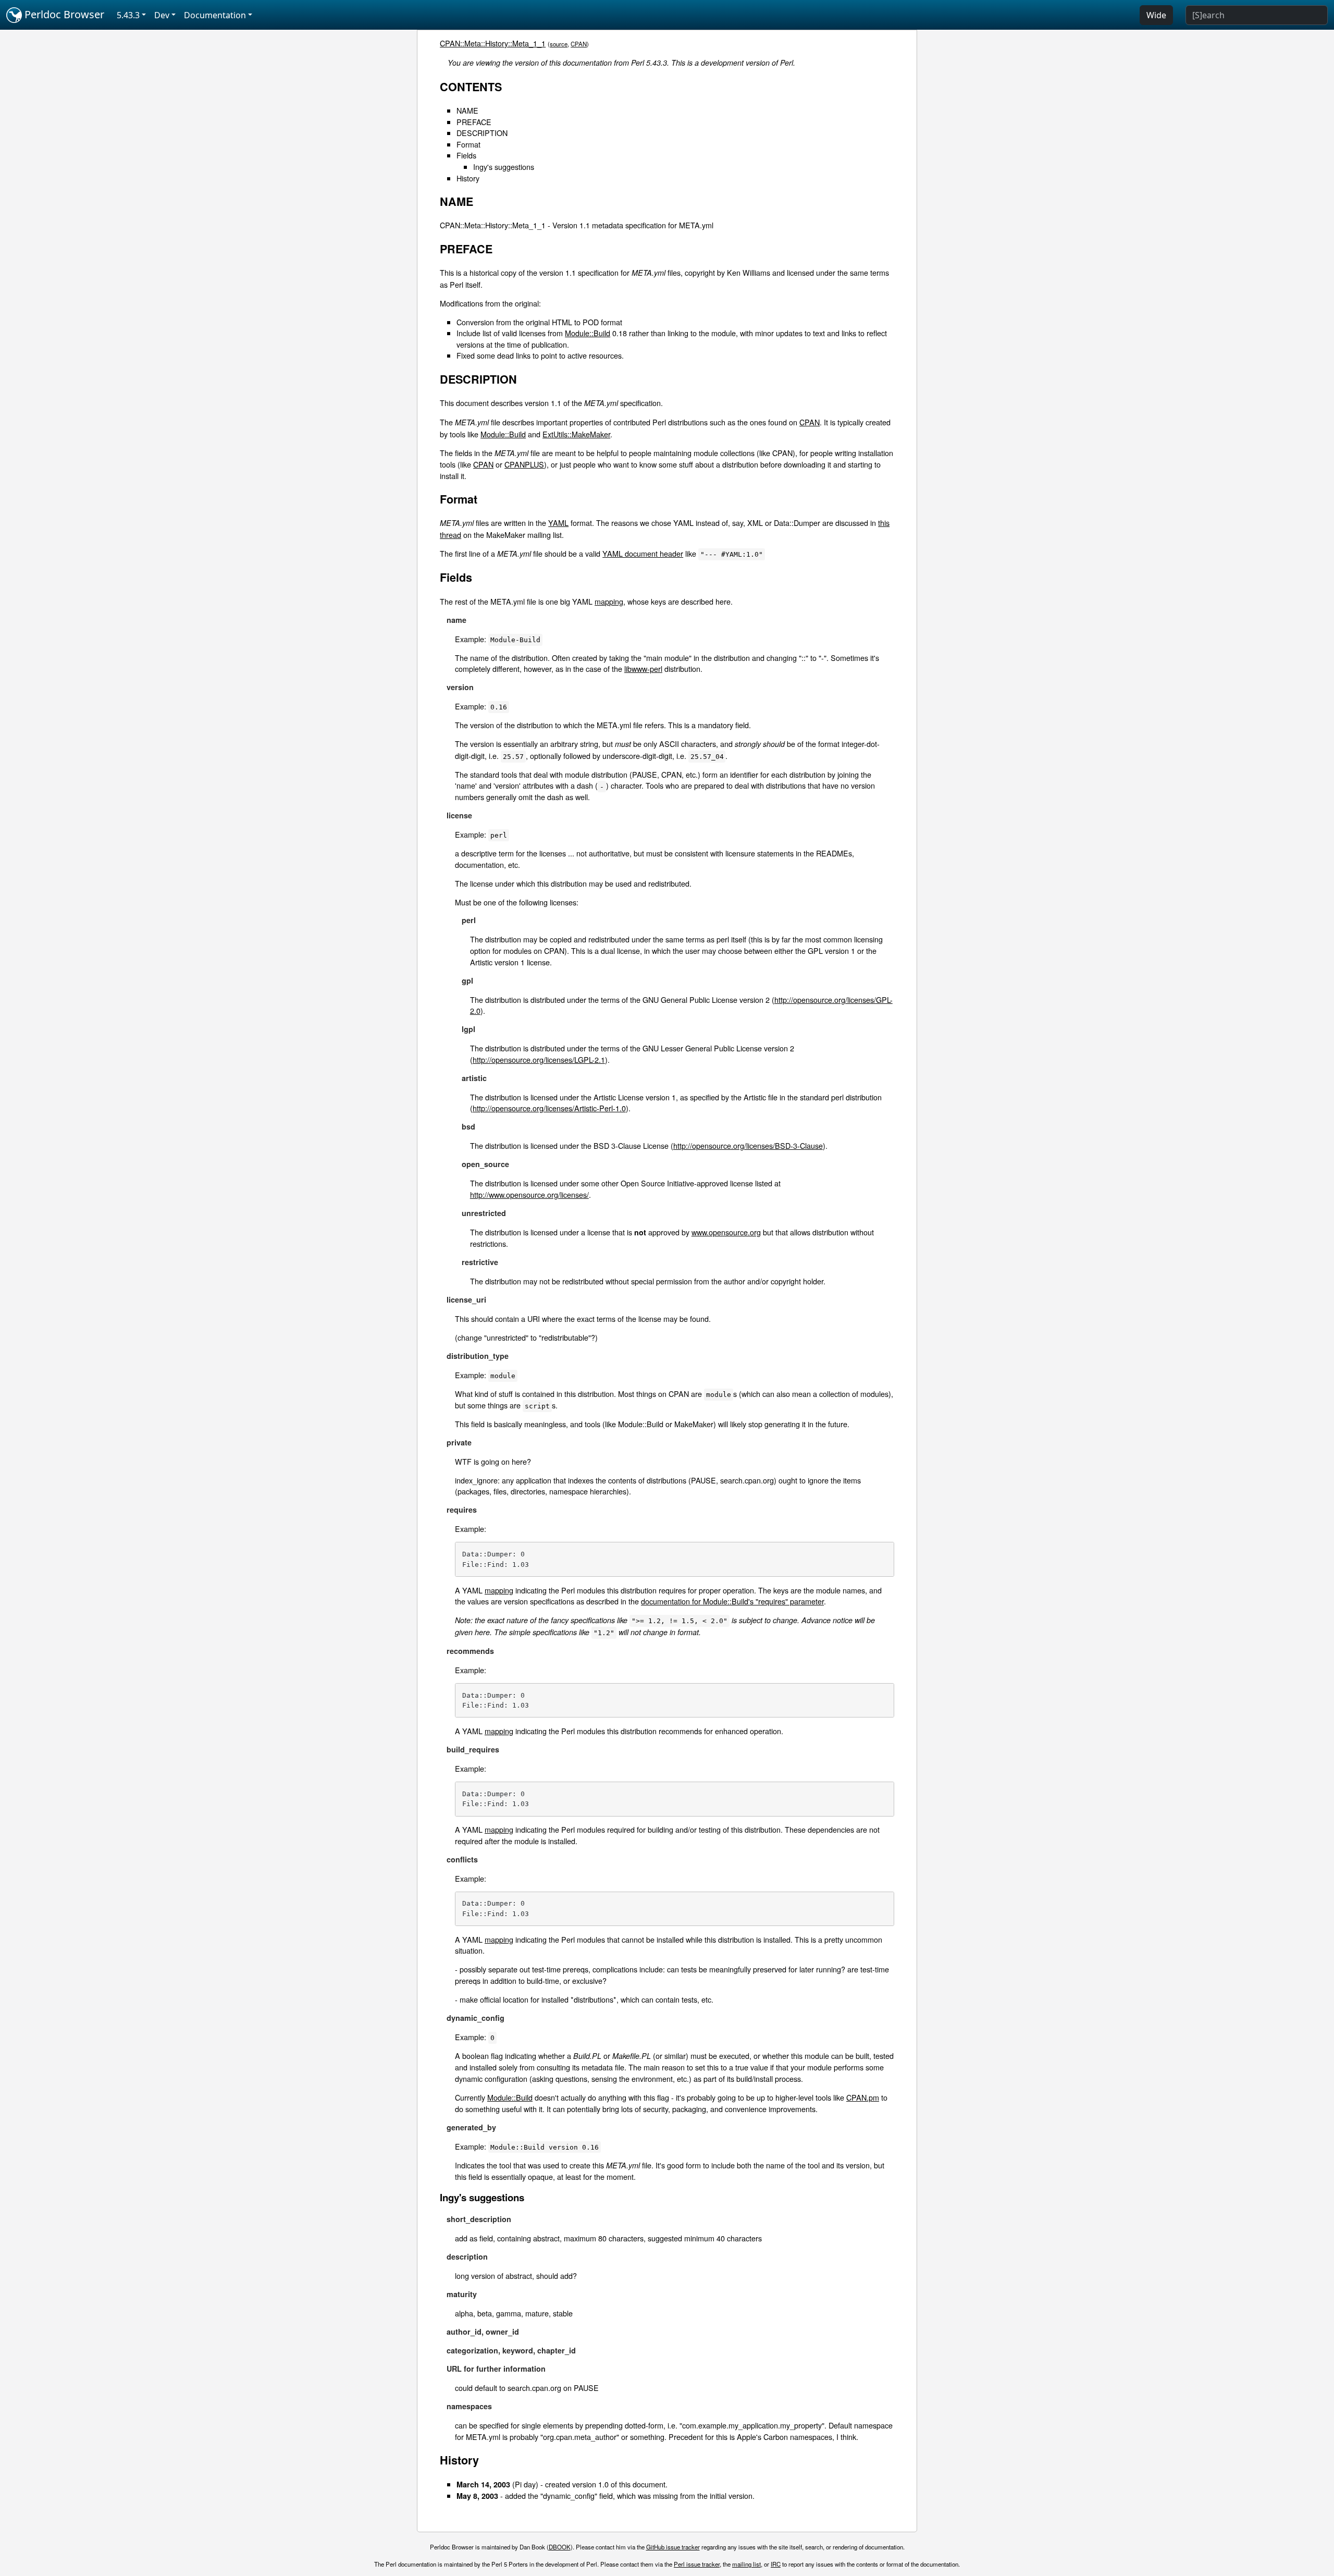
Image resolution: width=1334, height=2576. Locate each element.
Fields (466, 155)
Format (468, 144)
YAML (558, 523)
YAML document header (643, 553)
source (559, 44)
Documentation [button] (215, 15)
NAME (467, 110)
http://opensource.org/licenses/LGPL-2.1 (539, 1059)
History (468, 178)
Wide (1156, 15)
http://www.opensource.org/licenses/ (529, 1194)
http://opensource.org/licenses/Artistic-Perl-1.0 (549, 1108)
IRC (776, 2564)
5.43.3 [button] (128, 15)
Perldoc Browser (63, 14)
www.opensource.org (726, 1232)
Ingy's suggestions (504, 167)
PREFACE (474, 122)
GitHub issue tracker (673, 2547)
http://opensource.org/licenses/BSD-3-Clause (748, 1145)
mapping (609, 601)
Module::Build (588, 333)
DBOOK (560, 2547)
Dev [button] (162, 15)
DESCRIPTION (482, 133)
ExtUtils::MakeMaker (576, 434)
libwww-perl (643, 668)
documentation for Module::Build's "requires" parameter (732, 1601)
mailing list (746, 2564)
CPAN (579, 44)
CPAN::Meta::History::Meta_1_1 (493, 43)
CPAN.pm (863, 2097)
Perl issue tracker (697, 2564)
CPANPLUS (524, 464)
